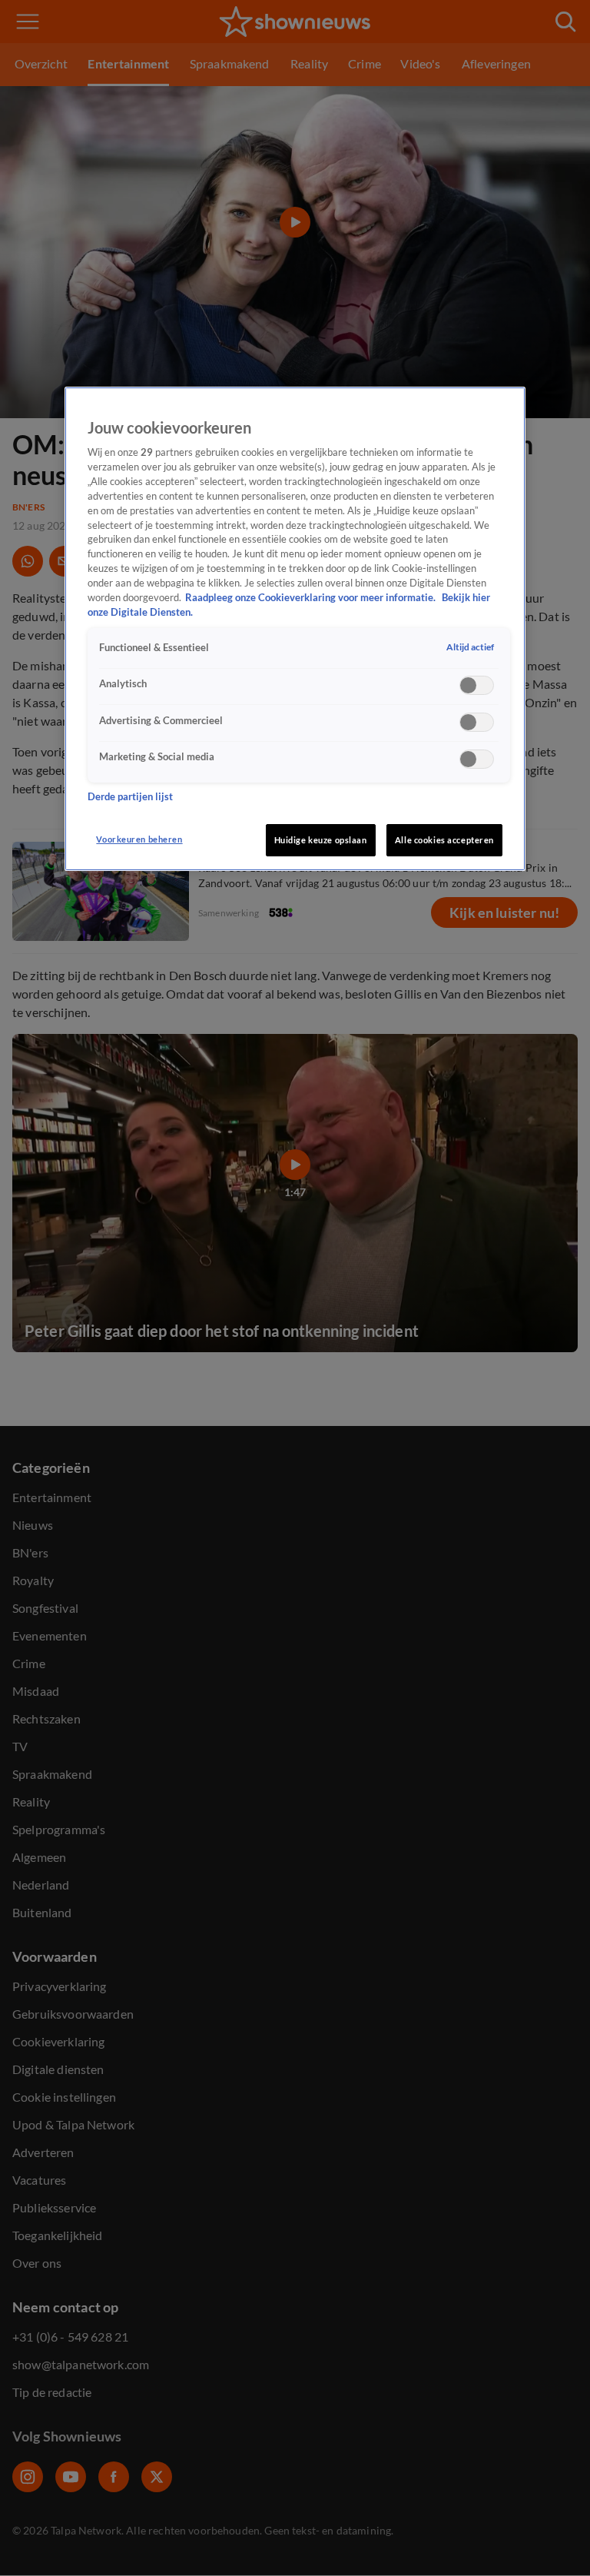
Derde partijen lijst (130, 797)
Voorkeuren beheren (139, 839)
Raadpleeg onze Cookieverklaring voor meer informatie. (312, 598)
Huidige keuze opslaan (321, 840)
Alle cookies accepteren (444, 840)
